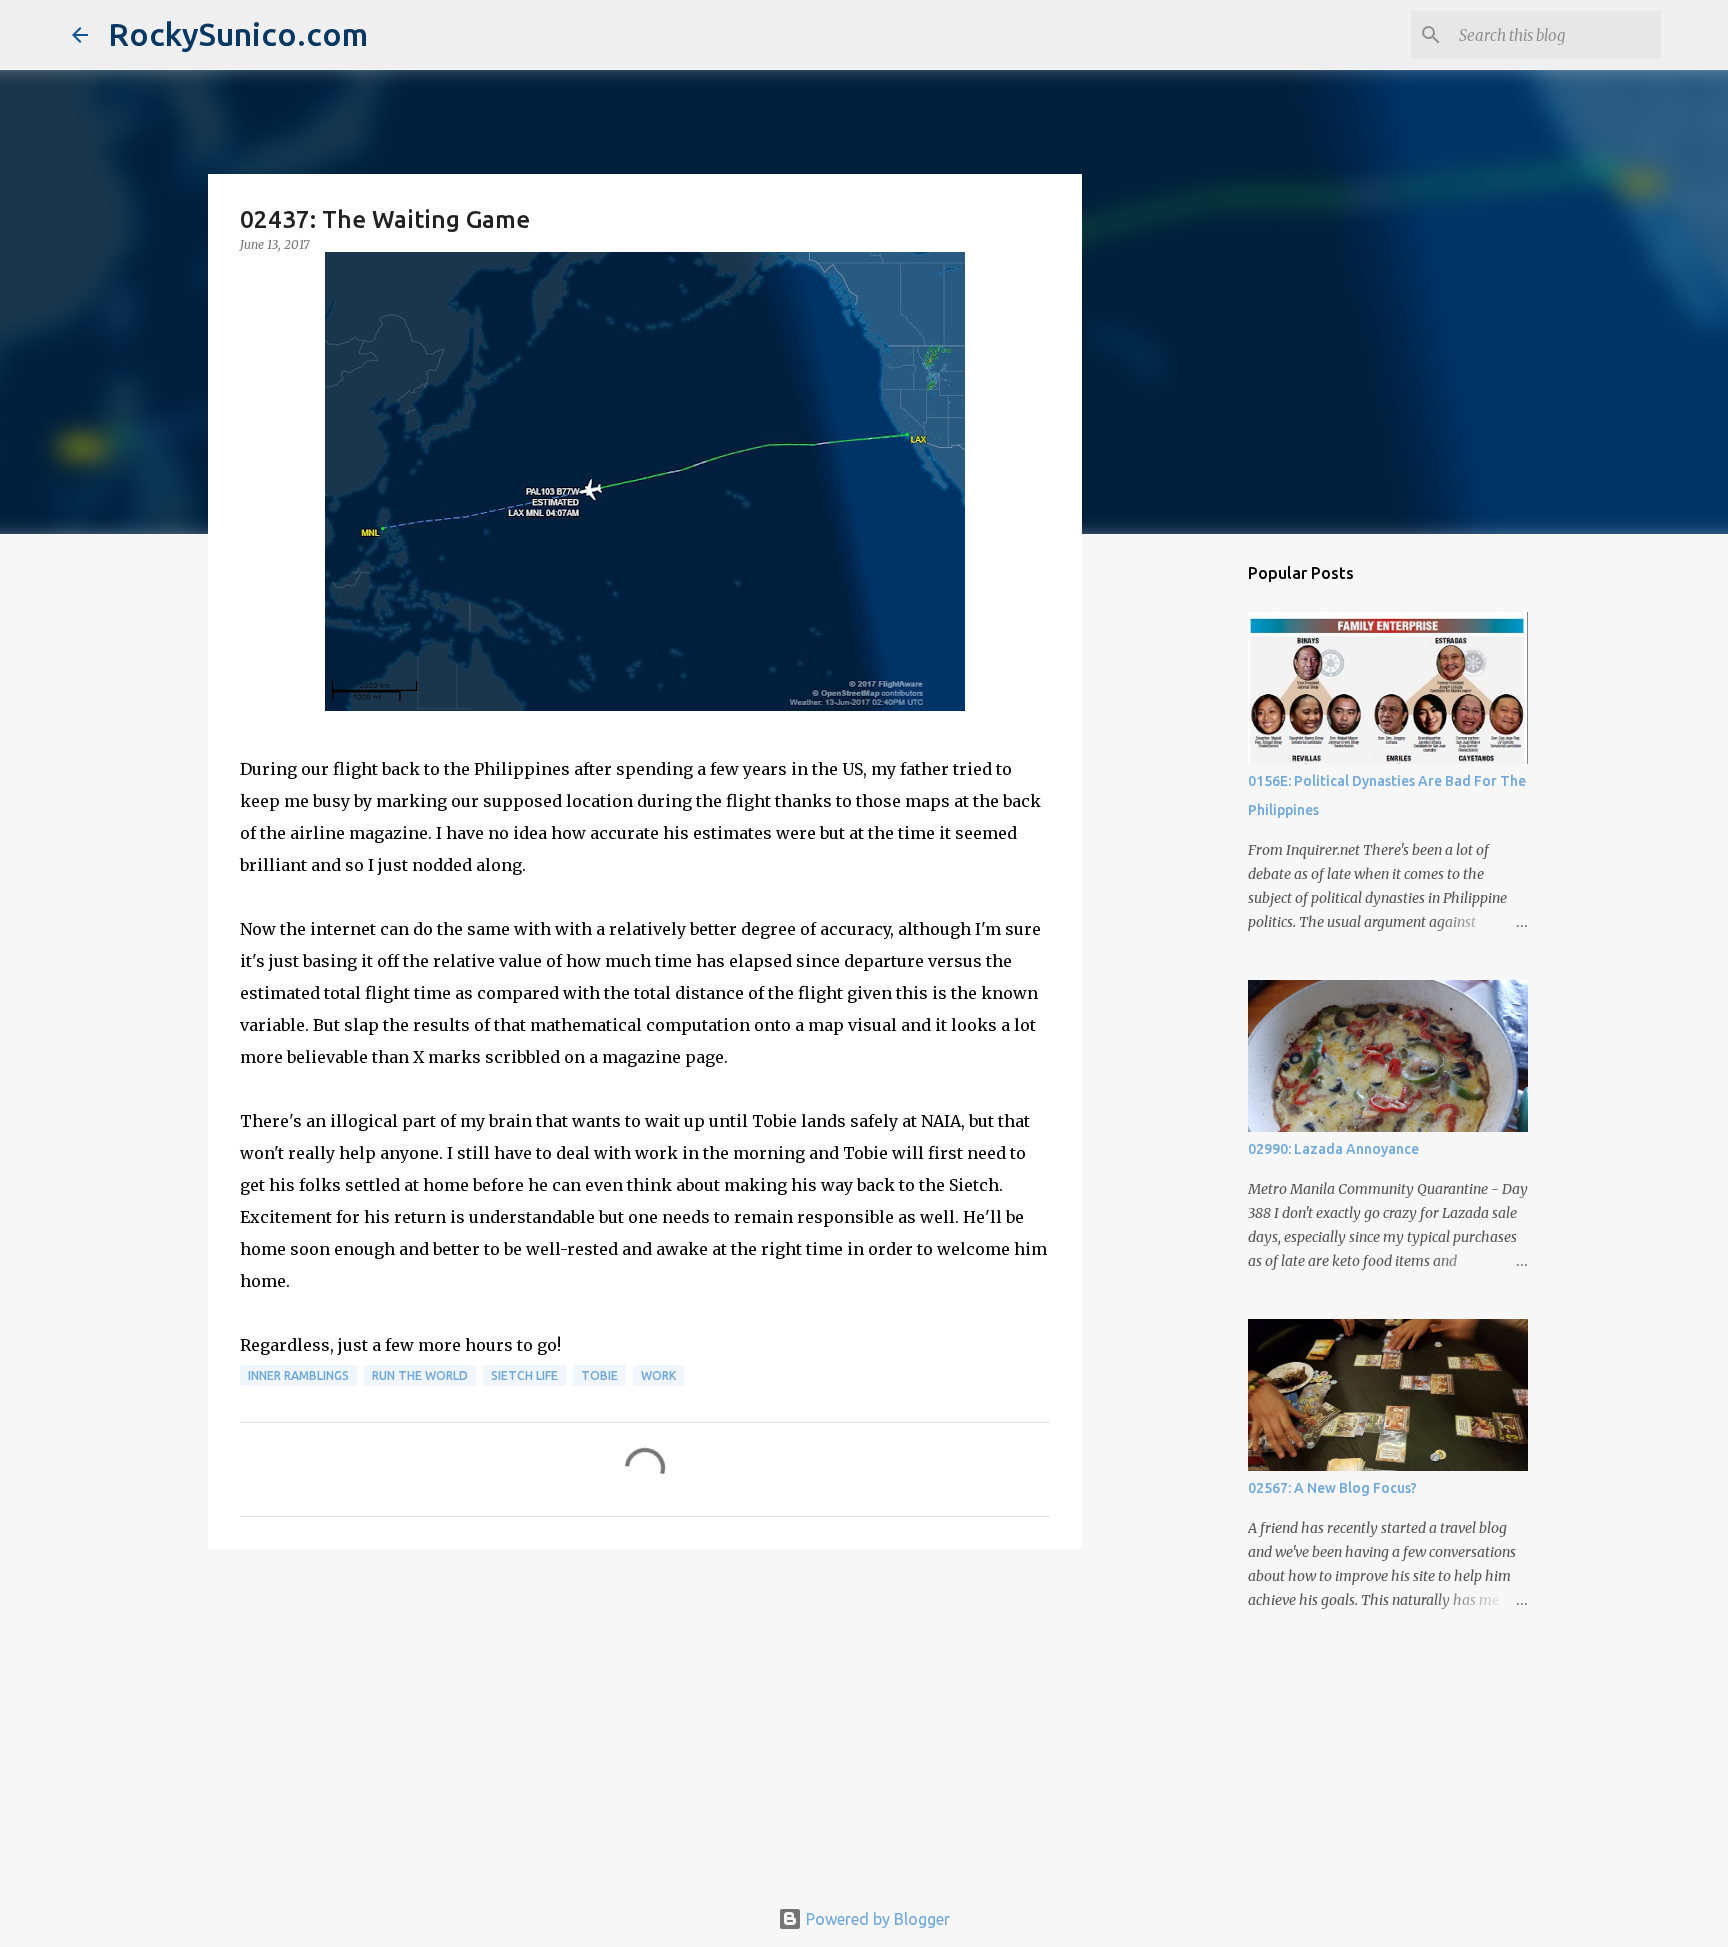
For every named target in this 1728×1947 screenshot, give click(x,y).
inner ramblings (298, 1375)
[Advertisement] (645, 1719)
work (658, 1375)
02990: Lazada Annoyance (1333, 1149)
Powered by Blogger (876, 1919)
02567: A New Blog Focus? (1332, 1488)
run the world (420, 1375)
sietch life (524, 1375)
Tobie (599, 1375)
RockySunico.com (238, 34)
